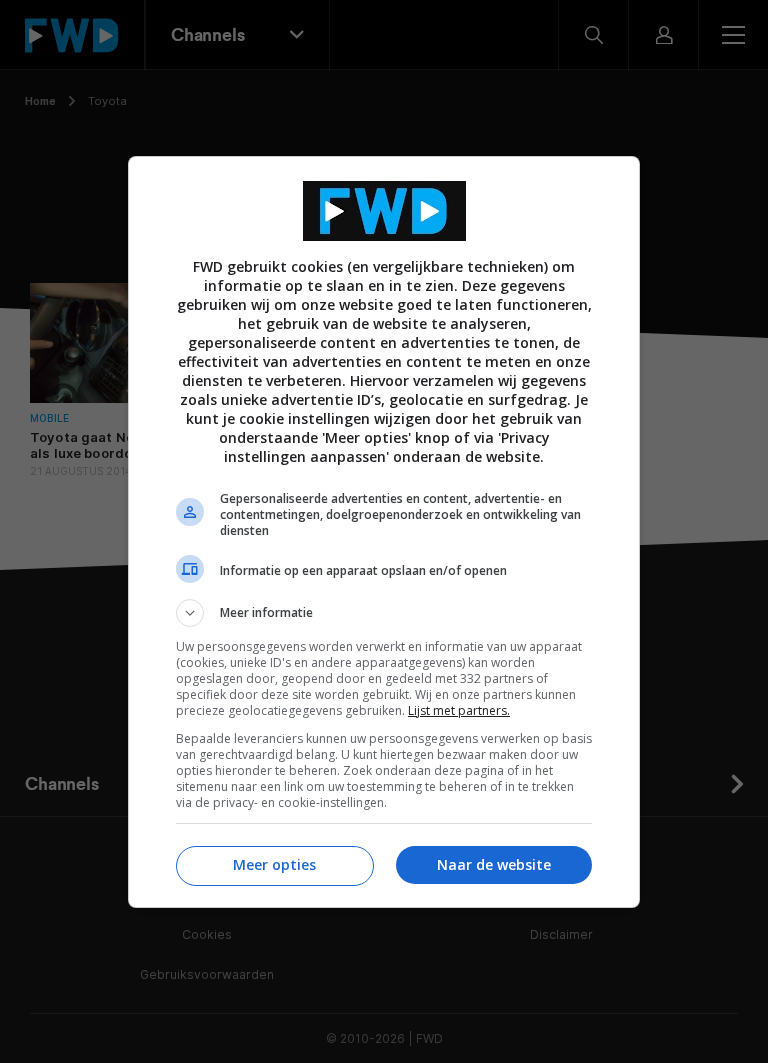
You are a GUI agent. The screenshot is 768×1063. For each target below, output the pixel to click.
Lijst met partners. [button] (459, 710)
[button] (384, 613)
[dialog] (384, 532)
